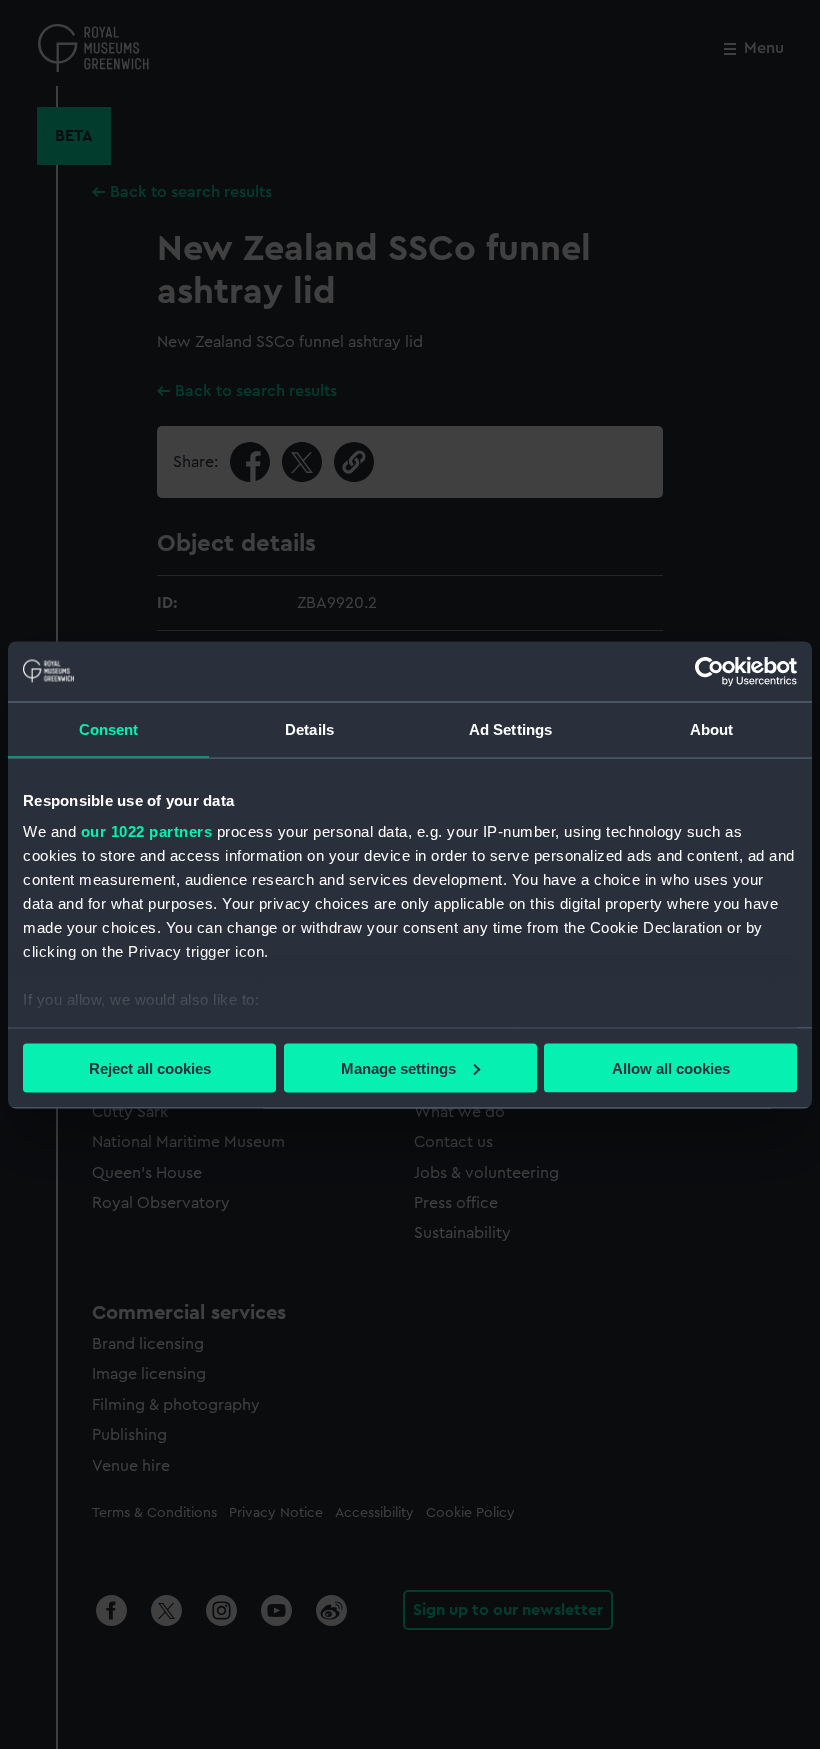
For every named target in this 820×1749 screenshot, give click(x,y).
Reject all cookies (150, 1067)
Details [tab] (309, 728)
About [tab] (712, 728)
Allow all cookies (671, 1067)
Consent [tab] (109, 728)
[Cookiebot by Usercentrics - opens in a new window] (709, 671)
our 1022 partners (147, 831)
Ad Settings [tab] (510, 728)
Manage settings (398, 1067)
